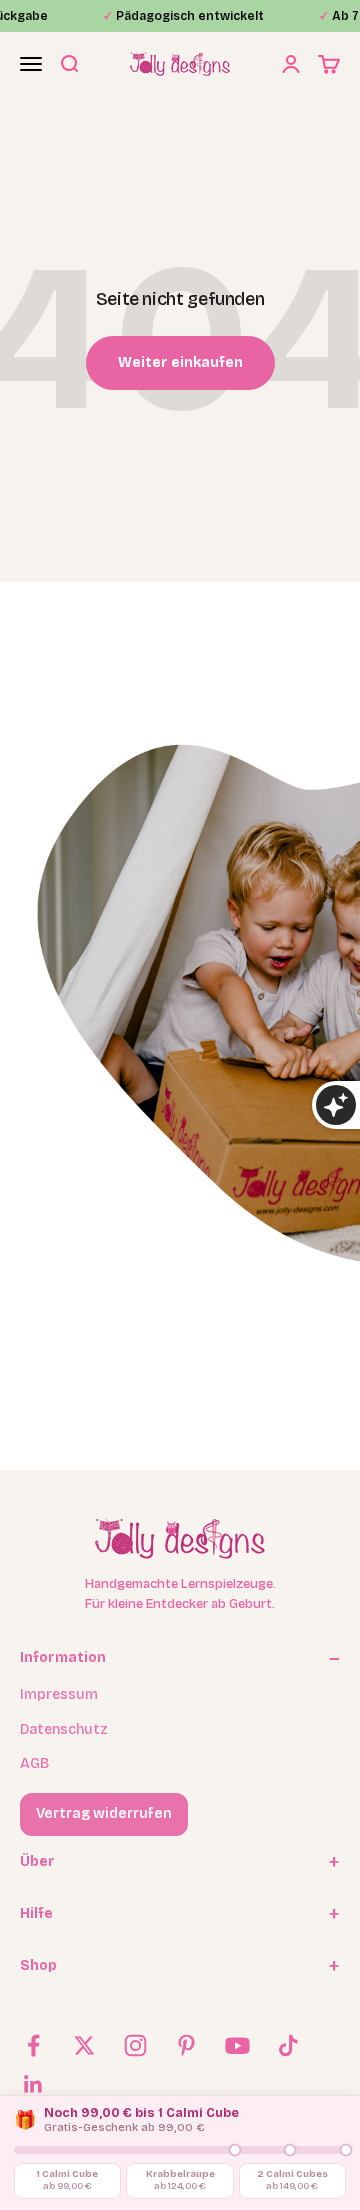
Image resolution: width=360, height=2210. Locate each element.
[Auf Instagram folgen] (135, 2045)
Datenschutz (64, 1729)
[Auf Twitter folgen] (84, 2045)
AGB (34, 1763)
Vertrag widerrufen (104, 1813)
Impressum (59, 1694)
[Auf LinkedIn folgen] (33, 2084)
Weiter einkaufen (180, 362)
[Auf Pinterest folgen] (186, 2045)
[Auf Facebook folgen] (33, 2045)
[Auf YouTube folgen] (237, 2045)
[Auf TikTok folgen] (288, 2045)
